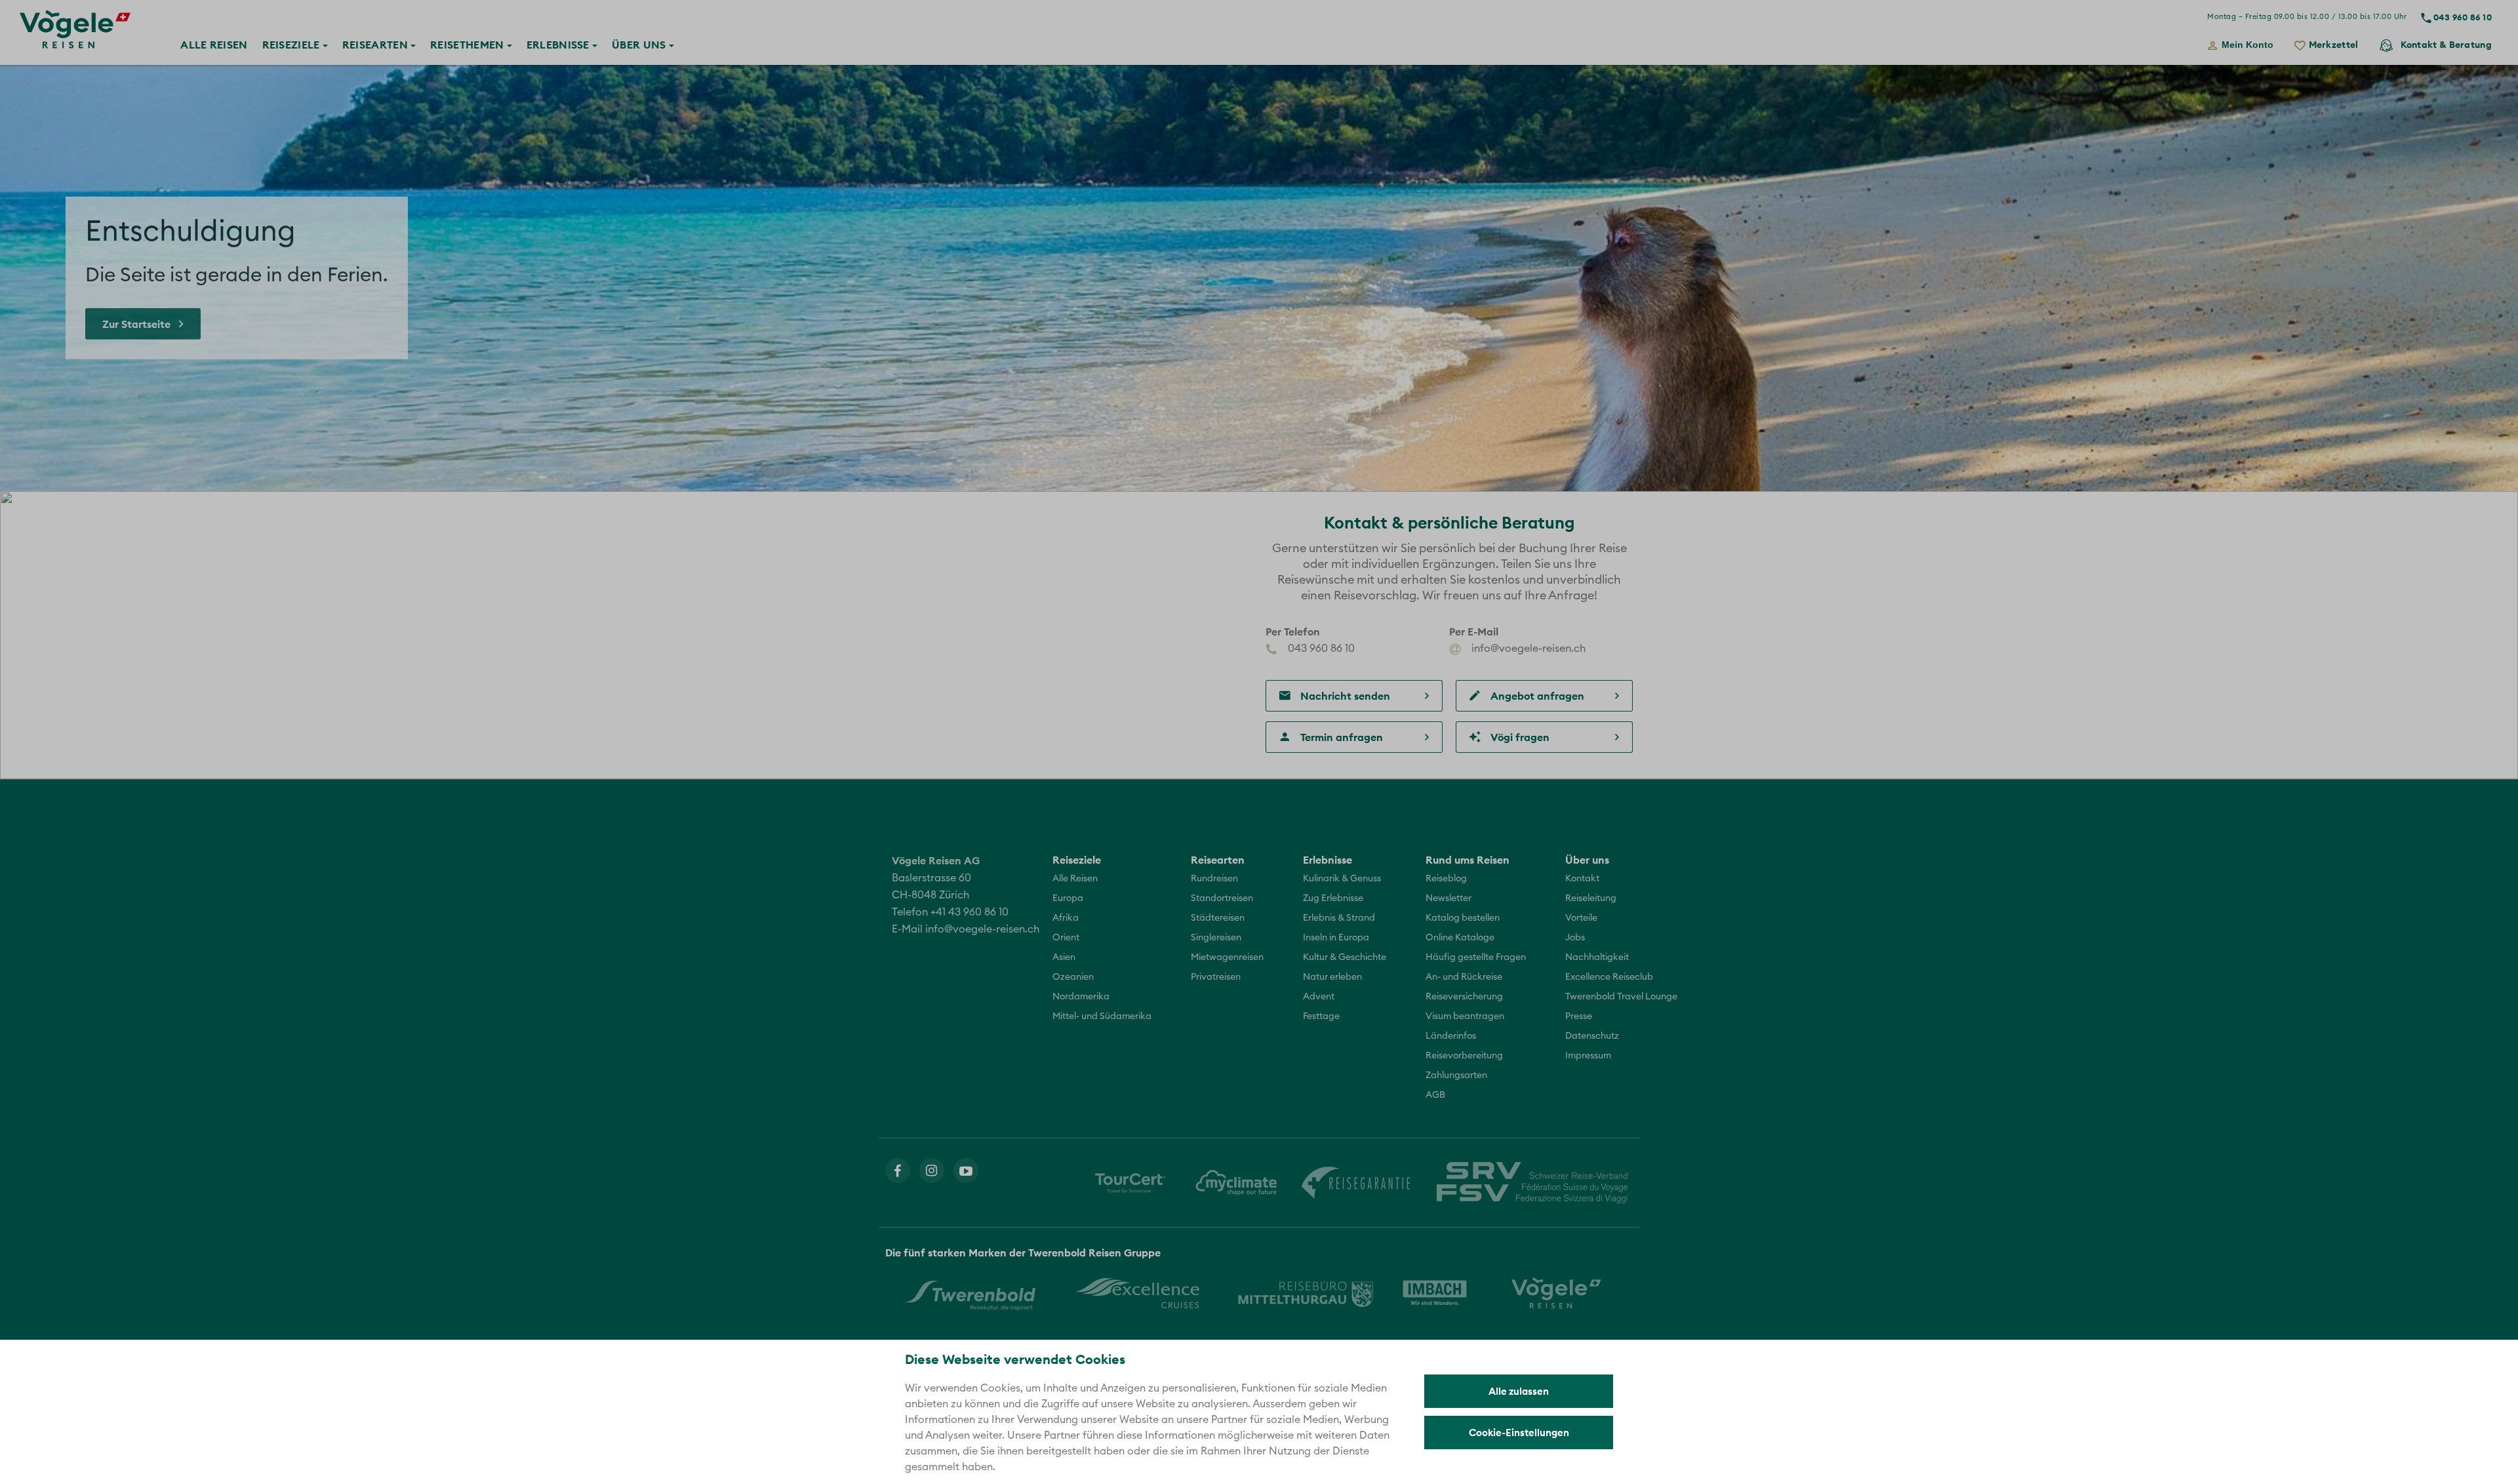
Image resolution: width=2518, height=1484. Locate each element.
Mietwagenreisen (1227, 957)
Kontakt (2446, 45)
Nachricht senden (1345, 696)
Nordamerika (1081, 997)
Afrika (1066, 918)
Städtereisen (1218, 918)
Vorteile (1581, 918)
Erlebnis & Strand (1339, 918)
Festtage (1321, 1016)
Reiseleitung (1591, 898)
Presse (1579, 1016)
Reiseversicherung (1464, 997)
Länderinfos (1451, 1036)
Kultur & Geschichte (1345, 957)
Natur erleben (1332, 977)
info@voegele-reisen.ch (1527, 649)
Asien (1064, 957)
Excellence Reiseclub (1609, 977)
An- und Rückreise (1464, 977)
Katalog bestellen (1463, 918)
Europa (1068, 898)
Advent (1319, 997)
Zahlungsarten (1456, 1075)
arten (376, 45)
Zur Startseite (136, 324)
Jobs (1575, 938)
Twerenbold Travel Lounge (1621, 997)
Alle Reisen (1075, 879)
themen (469, 45)
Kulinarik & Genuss (1342, 879)
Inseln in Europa (1336, 938)
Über (639, 45)
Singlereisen (1216, 938)
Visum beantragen (1465, 1016)
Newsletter (1449, 898)
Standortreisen (1222, 898)
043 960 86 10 (2463, 17)
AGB (1435, 1095)
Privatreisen (1216, 977)
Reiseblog (1446, 879)
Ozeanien (1073, 977)
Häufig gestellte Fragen (1476, 957)
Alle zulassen (1519, 1391)
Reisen (214, 45)
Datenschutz (1592, 1036)
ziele (292, 45)
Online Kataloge (1460, 938)
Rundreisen (1214, 879)
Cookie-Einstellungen (1519, 1433)
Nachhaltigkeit (1597, 957)
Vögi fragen (1520, 737)
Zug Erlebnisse (1333, 898)
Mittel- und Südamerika (1102, 1016)
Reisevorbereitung (1464, 1056)
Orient (1066, 938)
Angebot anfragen (1537, 696)
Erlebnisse (558, 45)
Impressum (1588, 1056)
